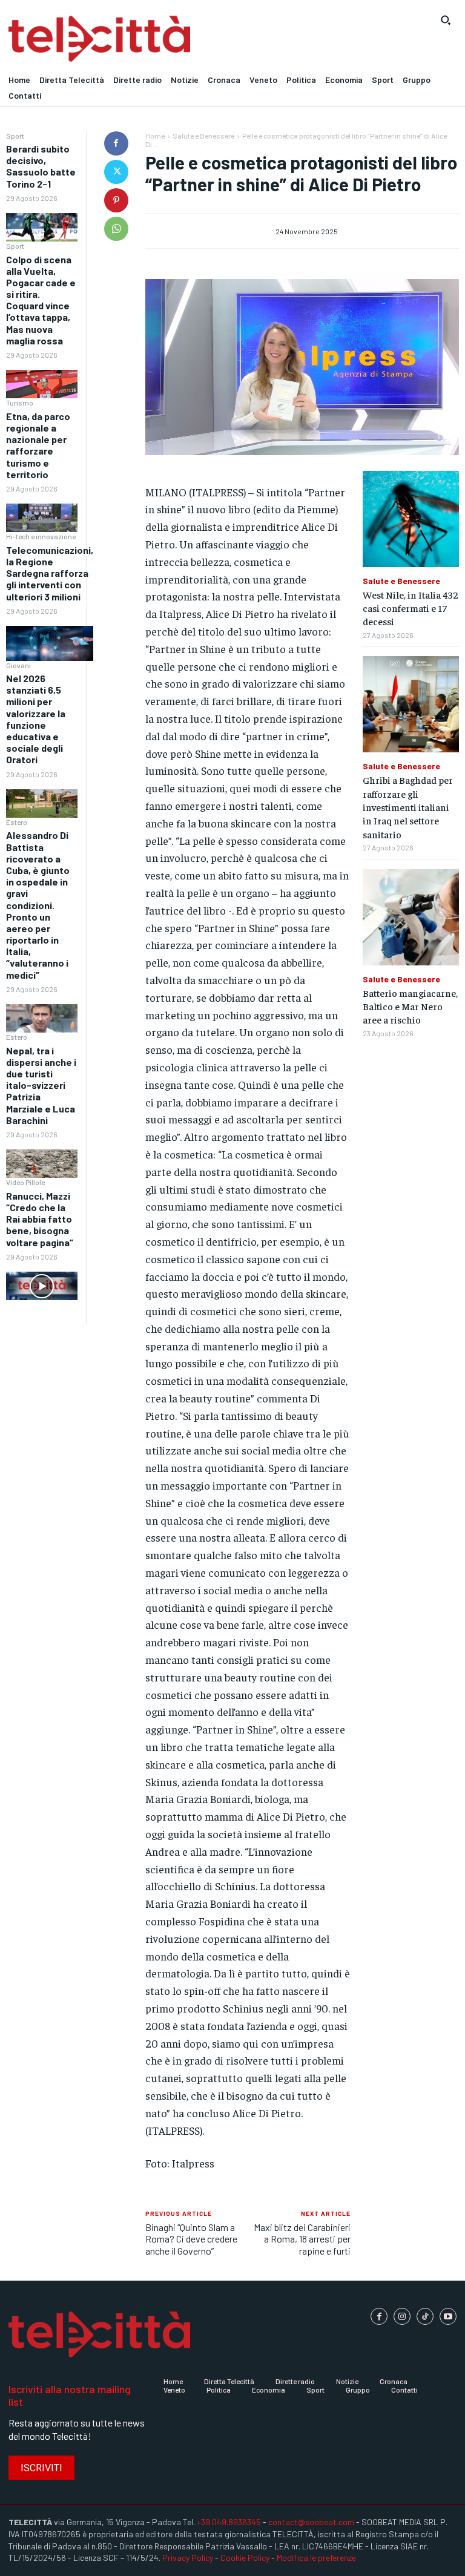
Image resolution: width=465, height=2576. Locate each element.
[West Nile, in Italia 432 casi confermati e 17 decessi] (411, 519)
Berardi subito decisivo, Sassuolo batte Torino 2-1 (41, 166)
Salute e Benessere (203, 136)
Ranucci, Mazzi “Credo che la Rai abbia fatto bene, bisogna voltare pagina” (40, 1219)
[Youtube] (448, 2316)
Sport (15, 136)
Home (155, 136)
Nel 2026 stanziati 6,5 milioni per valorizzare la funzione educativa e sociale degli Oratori (36, 719)
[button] (446, 20)
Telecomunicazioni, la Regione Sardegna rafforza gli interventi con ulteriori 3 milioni (50, 573)
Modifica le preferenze (316, 2558)
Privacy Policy (188, 2558)
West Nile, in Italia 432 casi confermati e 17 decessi (411, 608)
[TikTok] (425, 2316)
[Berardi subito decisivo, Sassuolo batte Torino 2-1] (42, 227)
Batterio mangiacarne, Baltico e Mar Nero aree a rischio (410, 1006)
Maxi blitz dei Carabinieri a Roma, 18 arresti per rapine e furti (302, 2239)
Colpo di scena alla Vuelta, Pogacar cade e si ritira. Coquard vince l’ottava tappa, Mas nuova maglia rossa (41, 300)
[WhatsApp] (116, 229)
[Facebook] (116, 143)
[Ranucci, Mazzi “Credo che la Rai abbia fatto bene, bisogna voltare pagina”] (42, 1286)
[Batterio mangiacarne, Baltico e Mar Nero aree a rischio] (411, 917)
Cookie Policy (245, 2558)
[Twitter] (116, 172)
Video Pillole (25, 1182)
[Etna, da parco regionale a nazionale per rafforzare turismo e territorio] (42, 518)
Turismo (20, 402)
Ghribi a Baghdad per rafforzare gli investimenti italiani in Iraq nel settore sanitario (408, 807)
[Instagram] (402, 2316)
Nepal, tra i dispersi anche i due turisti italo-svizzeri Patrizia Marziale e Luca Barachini (41, 1085)
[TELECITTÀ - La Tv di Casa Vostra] (174, 39)
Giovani (18, 665)
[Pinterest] (116, 200)
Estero (17, 822)
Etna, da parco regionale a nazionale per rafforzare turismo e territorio (38, 445)
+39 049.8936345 (229, 2522)
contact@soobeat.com (311, 2522)
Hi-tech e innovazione (41, 536)
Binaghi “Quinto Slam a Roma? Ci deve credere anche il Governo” (191, 2239)
